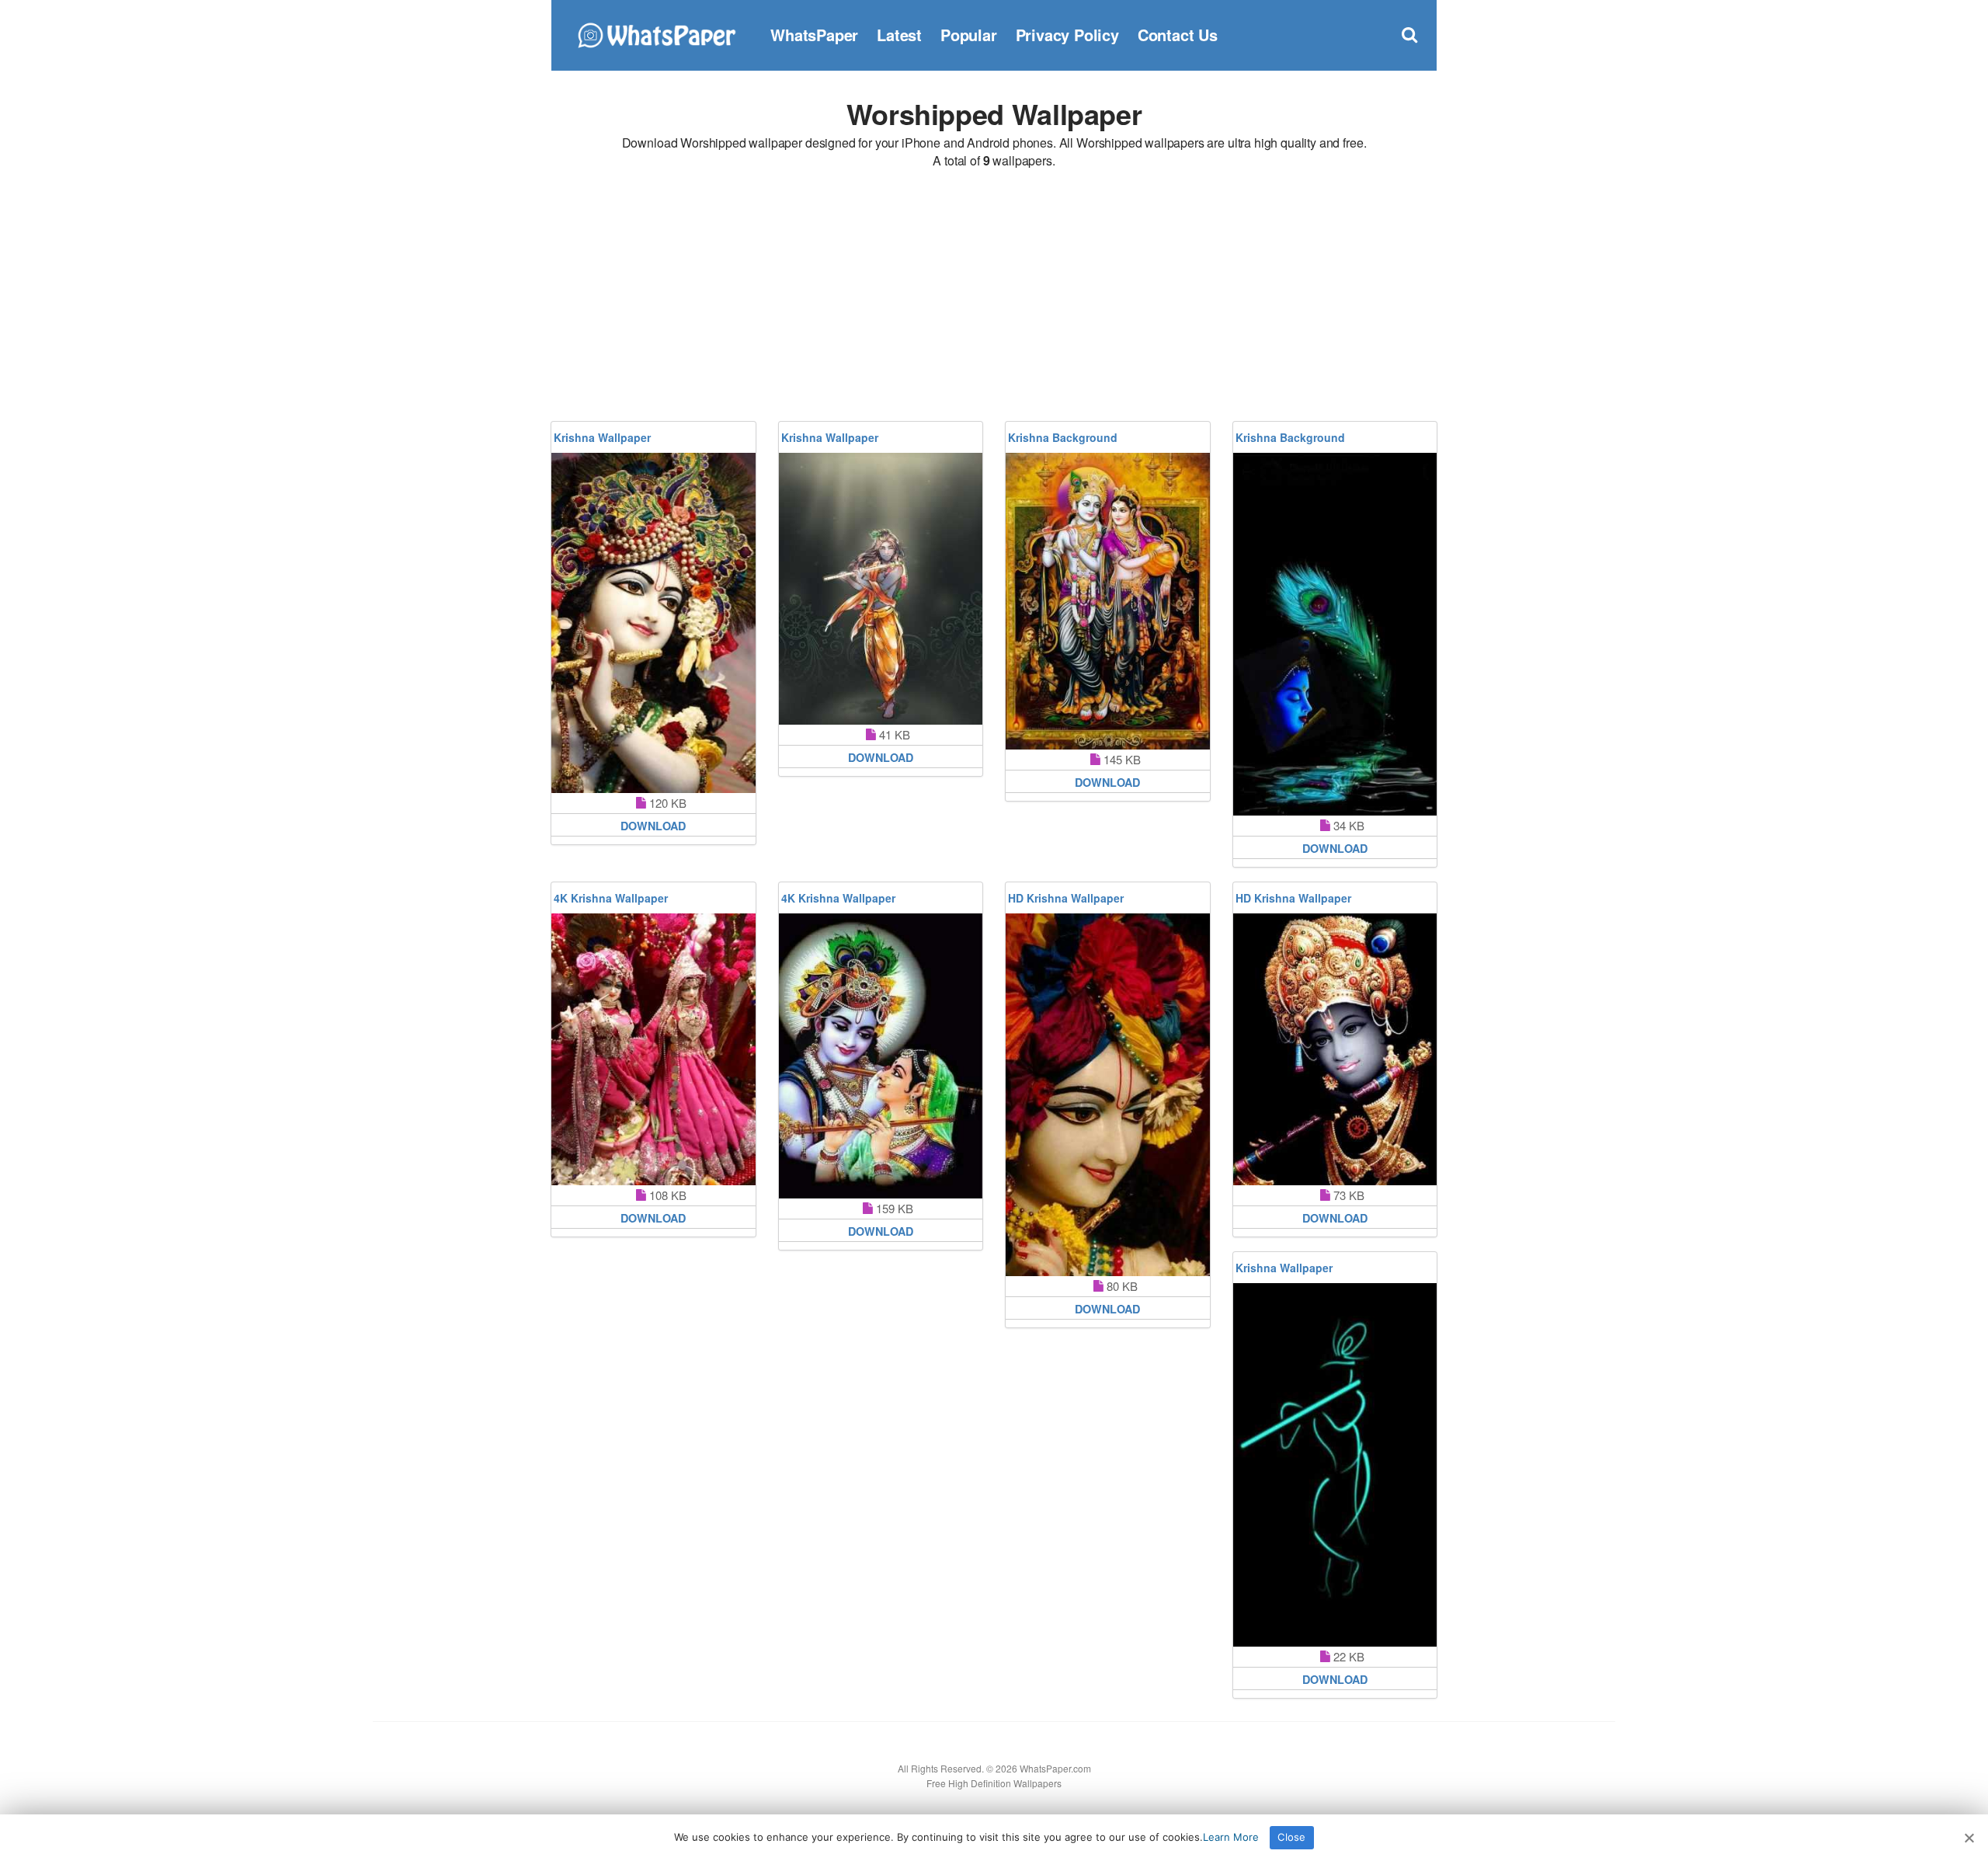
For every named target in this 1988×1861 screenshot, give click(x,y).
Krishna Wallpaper (602, 437)
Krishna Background (1063, 437)
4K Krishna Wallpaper (611, 898)
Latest (899, 35)
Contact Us (1178, 35)
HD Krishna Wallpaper (1066, 898)
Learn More (1231, 1837)
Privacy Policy (1067, 35)
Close (1291, 1837)
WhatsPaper (814, 35)
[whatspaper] (656, 33)
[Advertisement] (994, 297)
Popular (969, 35)
